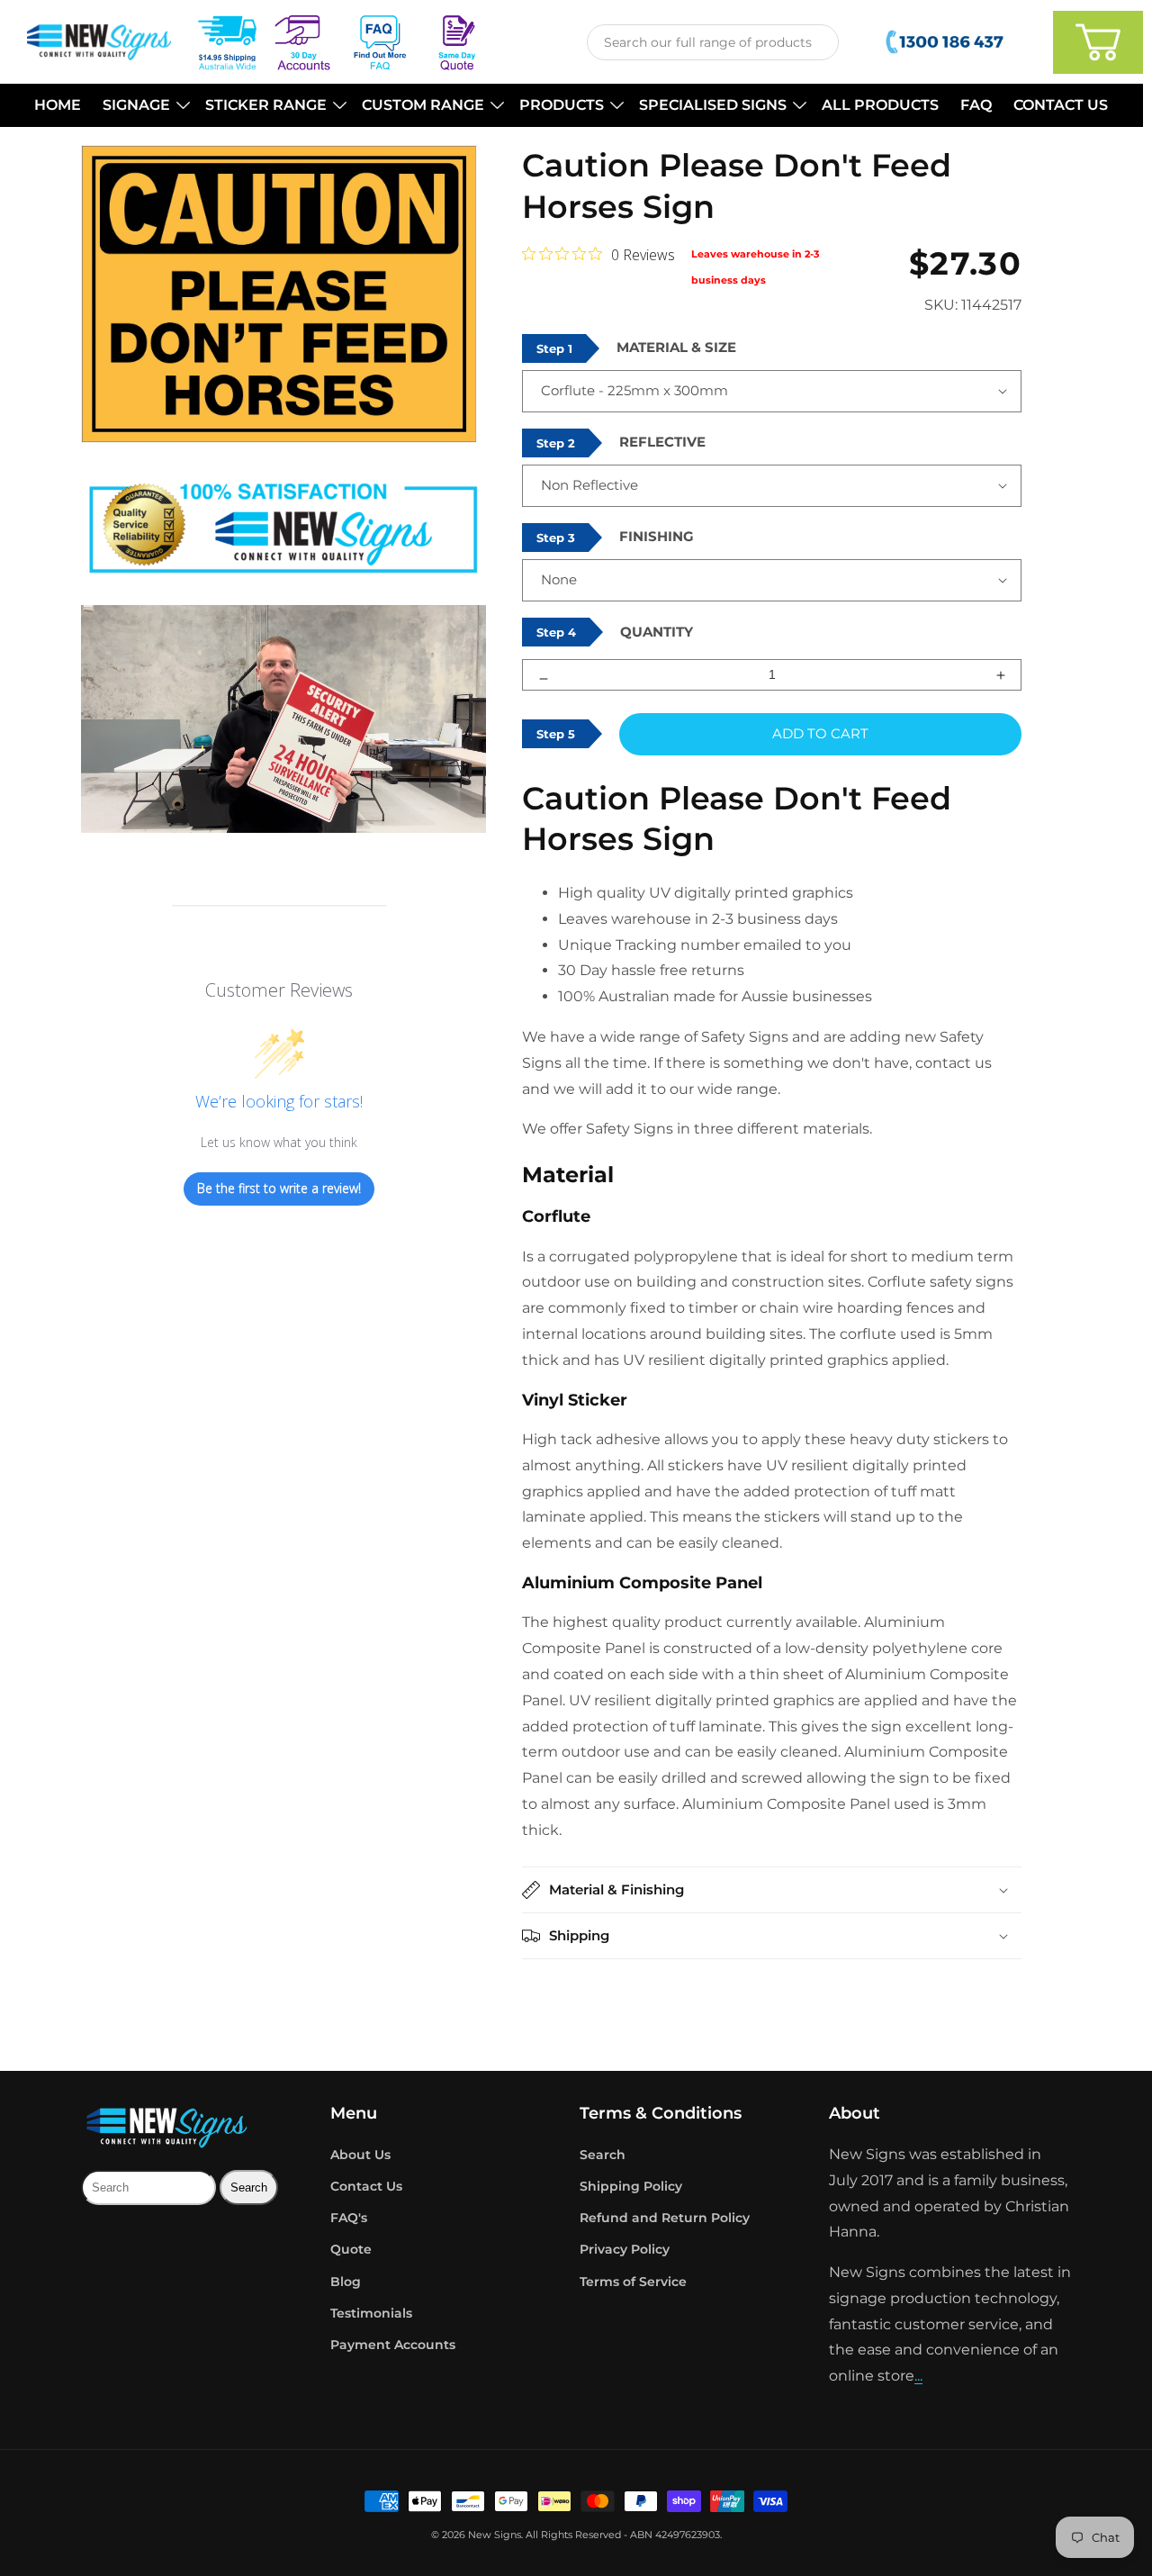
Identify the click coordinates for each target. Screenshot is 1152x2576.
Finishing (657, 536)
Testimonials (371, 2313)
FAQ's (349, 2218)
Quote (351, 2249)
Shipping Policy (631, 2186)
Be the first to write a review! (279, 1188)
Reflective (662, 442)
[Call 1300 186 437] (946, 42)
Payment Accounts (393, 2345)
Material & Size (676, 347)
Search (603, 2155)
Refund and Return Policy (665, 2218)
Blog (346, 2282)
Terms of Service (633, 2282)
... (918, 2376)
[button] (143, 106)
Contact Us (366, 2186)
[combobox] (713, 42)
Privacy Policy (625, 2249)
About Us (360, 2155)
